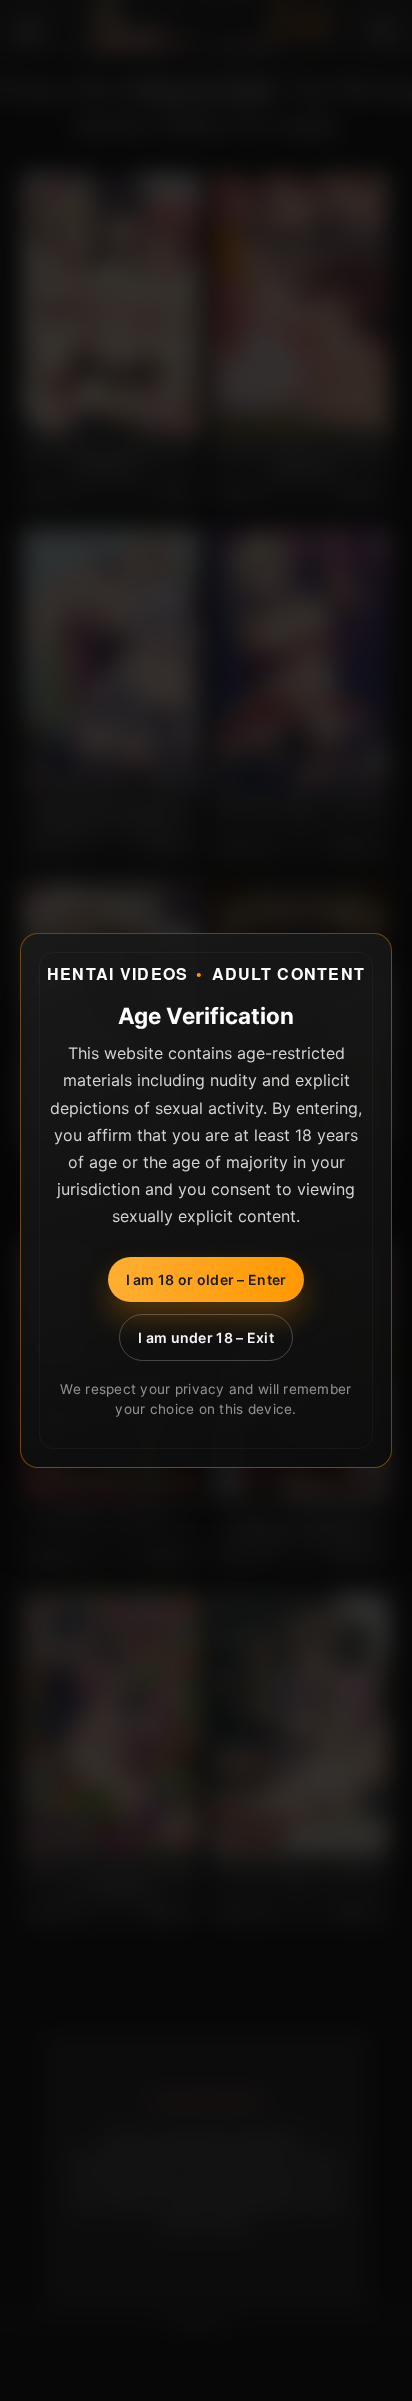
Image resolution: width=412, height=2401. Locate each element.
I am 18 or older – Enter (206, 1279)
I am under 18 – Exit (206, 1337)
